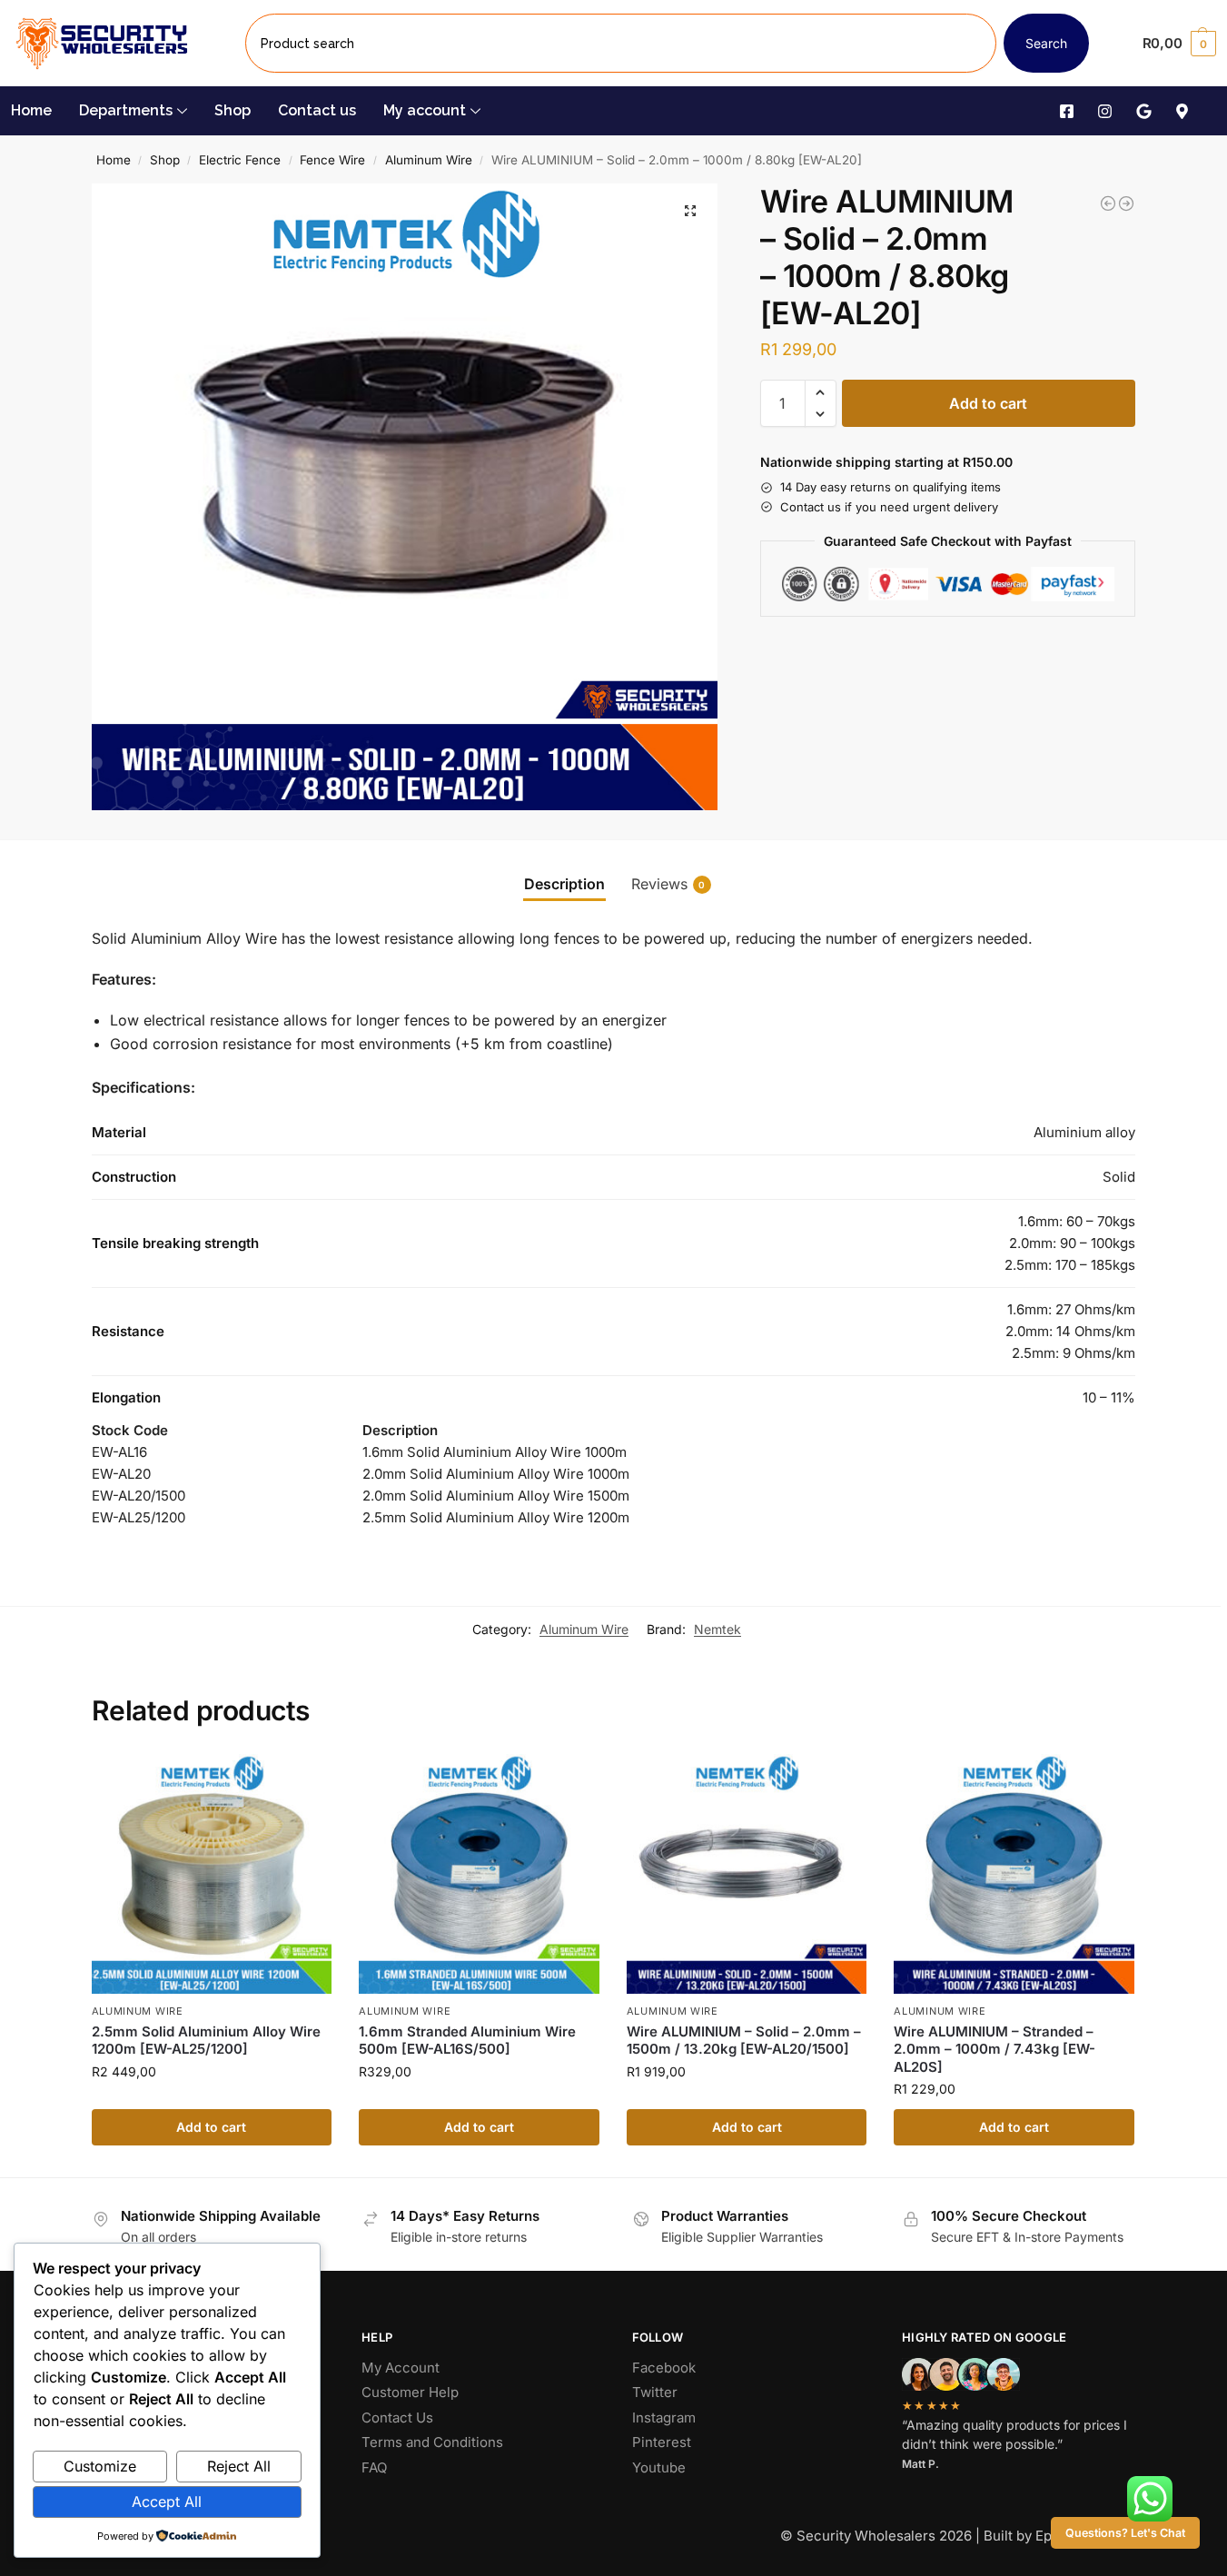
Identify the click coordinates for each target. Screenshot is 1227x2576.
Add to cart (988, 403)
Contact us (317, 110)
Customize (100, 2466)
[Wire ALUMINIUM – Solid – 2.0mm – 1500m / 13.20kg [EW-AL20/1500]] (747, 1874)
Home (31, 110)
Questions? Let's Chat (1125, 2533)
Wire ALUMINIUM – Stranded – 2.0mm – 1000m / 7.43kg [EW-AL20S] (994, 2049)
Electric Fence (240, 160)
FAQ (374, 2467)
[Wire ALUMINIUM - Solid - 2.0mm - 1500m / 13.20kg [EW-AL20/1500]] (1126, 203)
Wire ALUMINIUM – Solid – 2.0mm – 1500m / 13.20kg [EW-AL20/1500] (744, 2041)
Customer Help (410, 2392)
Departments (126, 110)
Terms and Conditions (432, 2442)
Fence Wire (332, 160)
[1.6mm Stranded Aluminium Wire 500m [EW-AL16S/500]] (479, 1874)
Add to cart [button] (211, 2127)
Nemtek (717, 1629)
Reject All (239, 2466)
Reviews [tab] (668, 884)
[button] (1179, 44)
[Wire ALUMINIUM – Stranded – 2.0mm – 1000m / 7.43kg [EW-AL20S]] (1014, 1874)
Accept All (167, 2502)
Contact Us (397, 2417)
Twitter (655, 2392)
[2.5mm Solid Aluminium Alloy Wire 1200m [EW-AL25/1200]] (212, 1874)
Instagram (664, 2417)
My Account (401, 2368)
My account (425, 110)
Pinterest (662, 2442)
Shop (233, 110)
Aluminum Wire (429, 160)
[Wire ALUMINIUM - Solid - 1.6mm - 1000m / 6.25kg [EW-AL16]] (1108, 203)
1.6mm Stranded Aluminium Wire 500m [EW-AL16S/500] (467, 2041)
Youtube (659, 2467)
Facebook (664, 2368)
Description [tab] (564, 884)
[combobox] (621, 43)
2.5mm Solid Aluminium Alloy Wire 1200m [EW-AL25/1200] (206, 2041)
